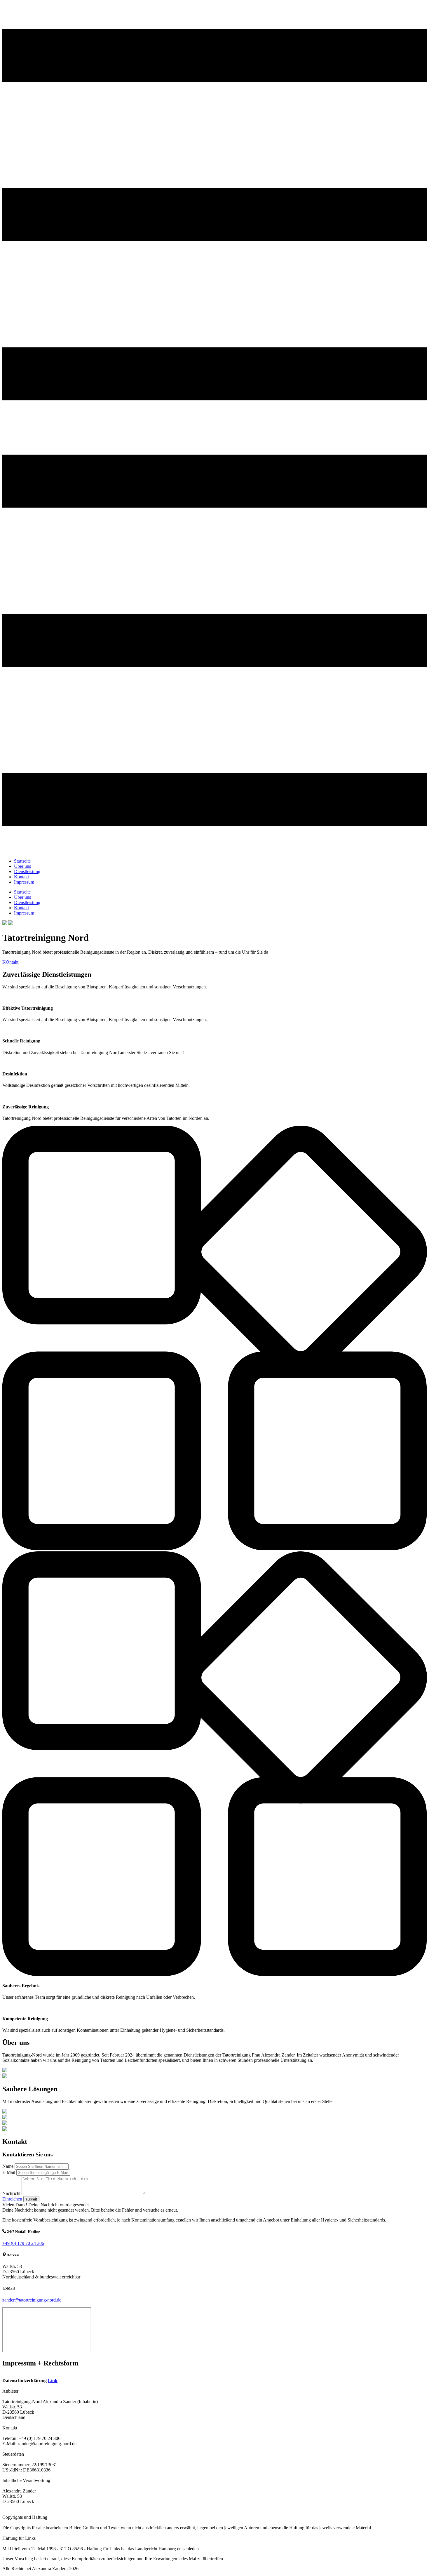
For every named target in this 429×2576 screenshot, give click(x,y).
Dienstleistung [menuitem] (27, 871)
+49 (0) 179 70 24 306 (23, 2243)
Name (8, 2166)
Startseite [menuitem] (22, 861)
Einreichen (12, 2199)
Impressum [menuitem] (24, 882)
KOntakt (10, 962)
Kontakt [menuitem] (21, 877)
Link (53, 2381)
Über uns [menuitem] (22, 866)
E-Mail (9, 2172)
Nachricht (11, 2193)
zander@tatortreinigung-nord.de (32, 2300)
